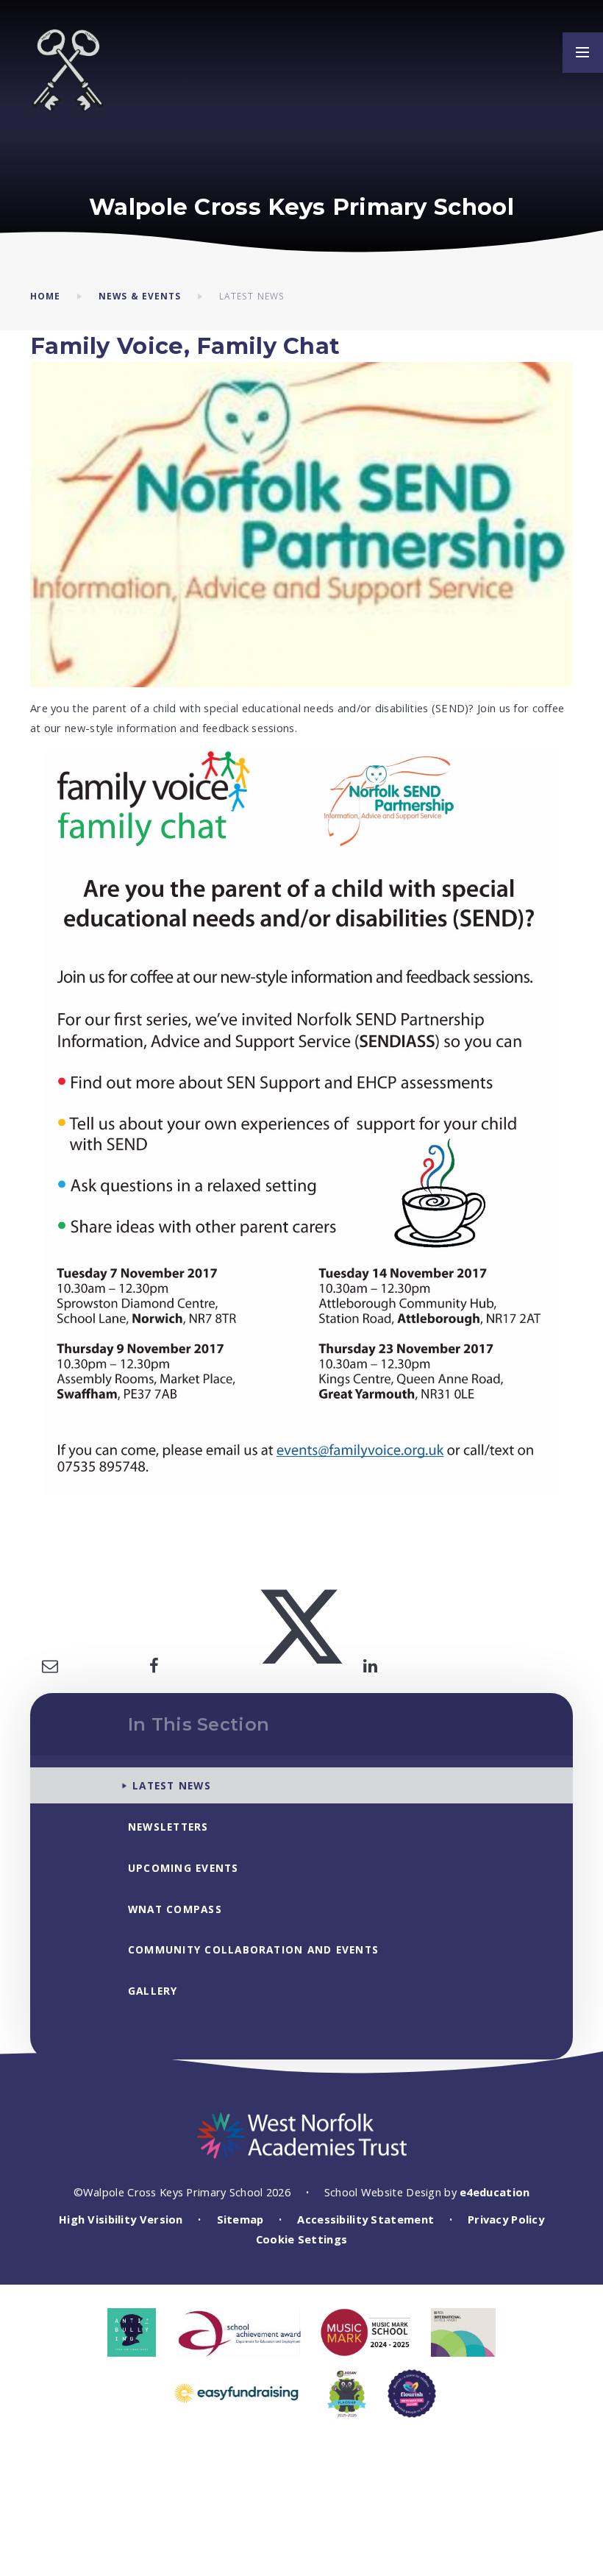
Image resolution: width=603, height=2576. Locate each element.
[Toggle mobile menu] (583, 53)
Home (45, 296)
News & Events (140, 296)
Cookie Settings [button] (301, 2239)
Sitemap (240, 2219)
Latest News (252, 296)
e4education (495, 2192)
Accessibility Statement (365, 2219)
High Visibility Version (121, 2219)
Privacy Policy (506, 2219)
